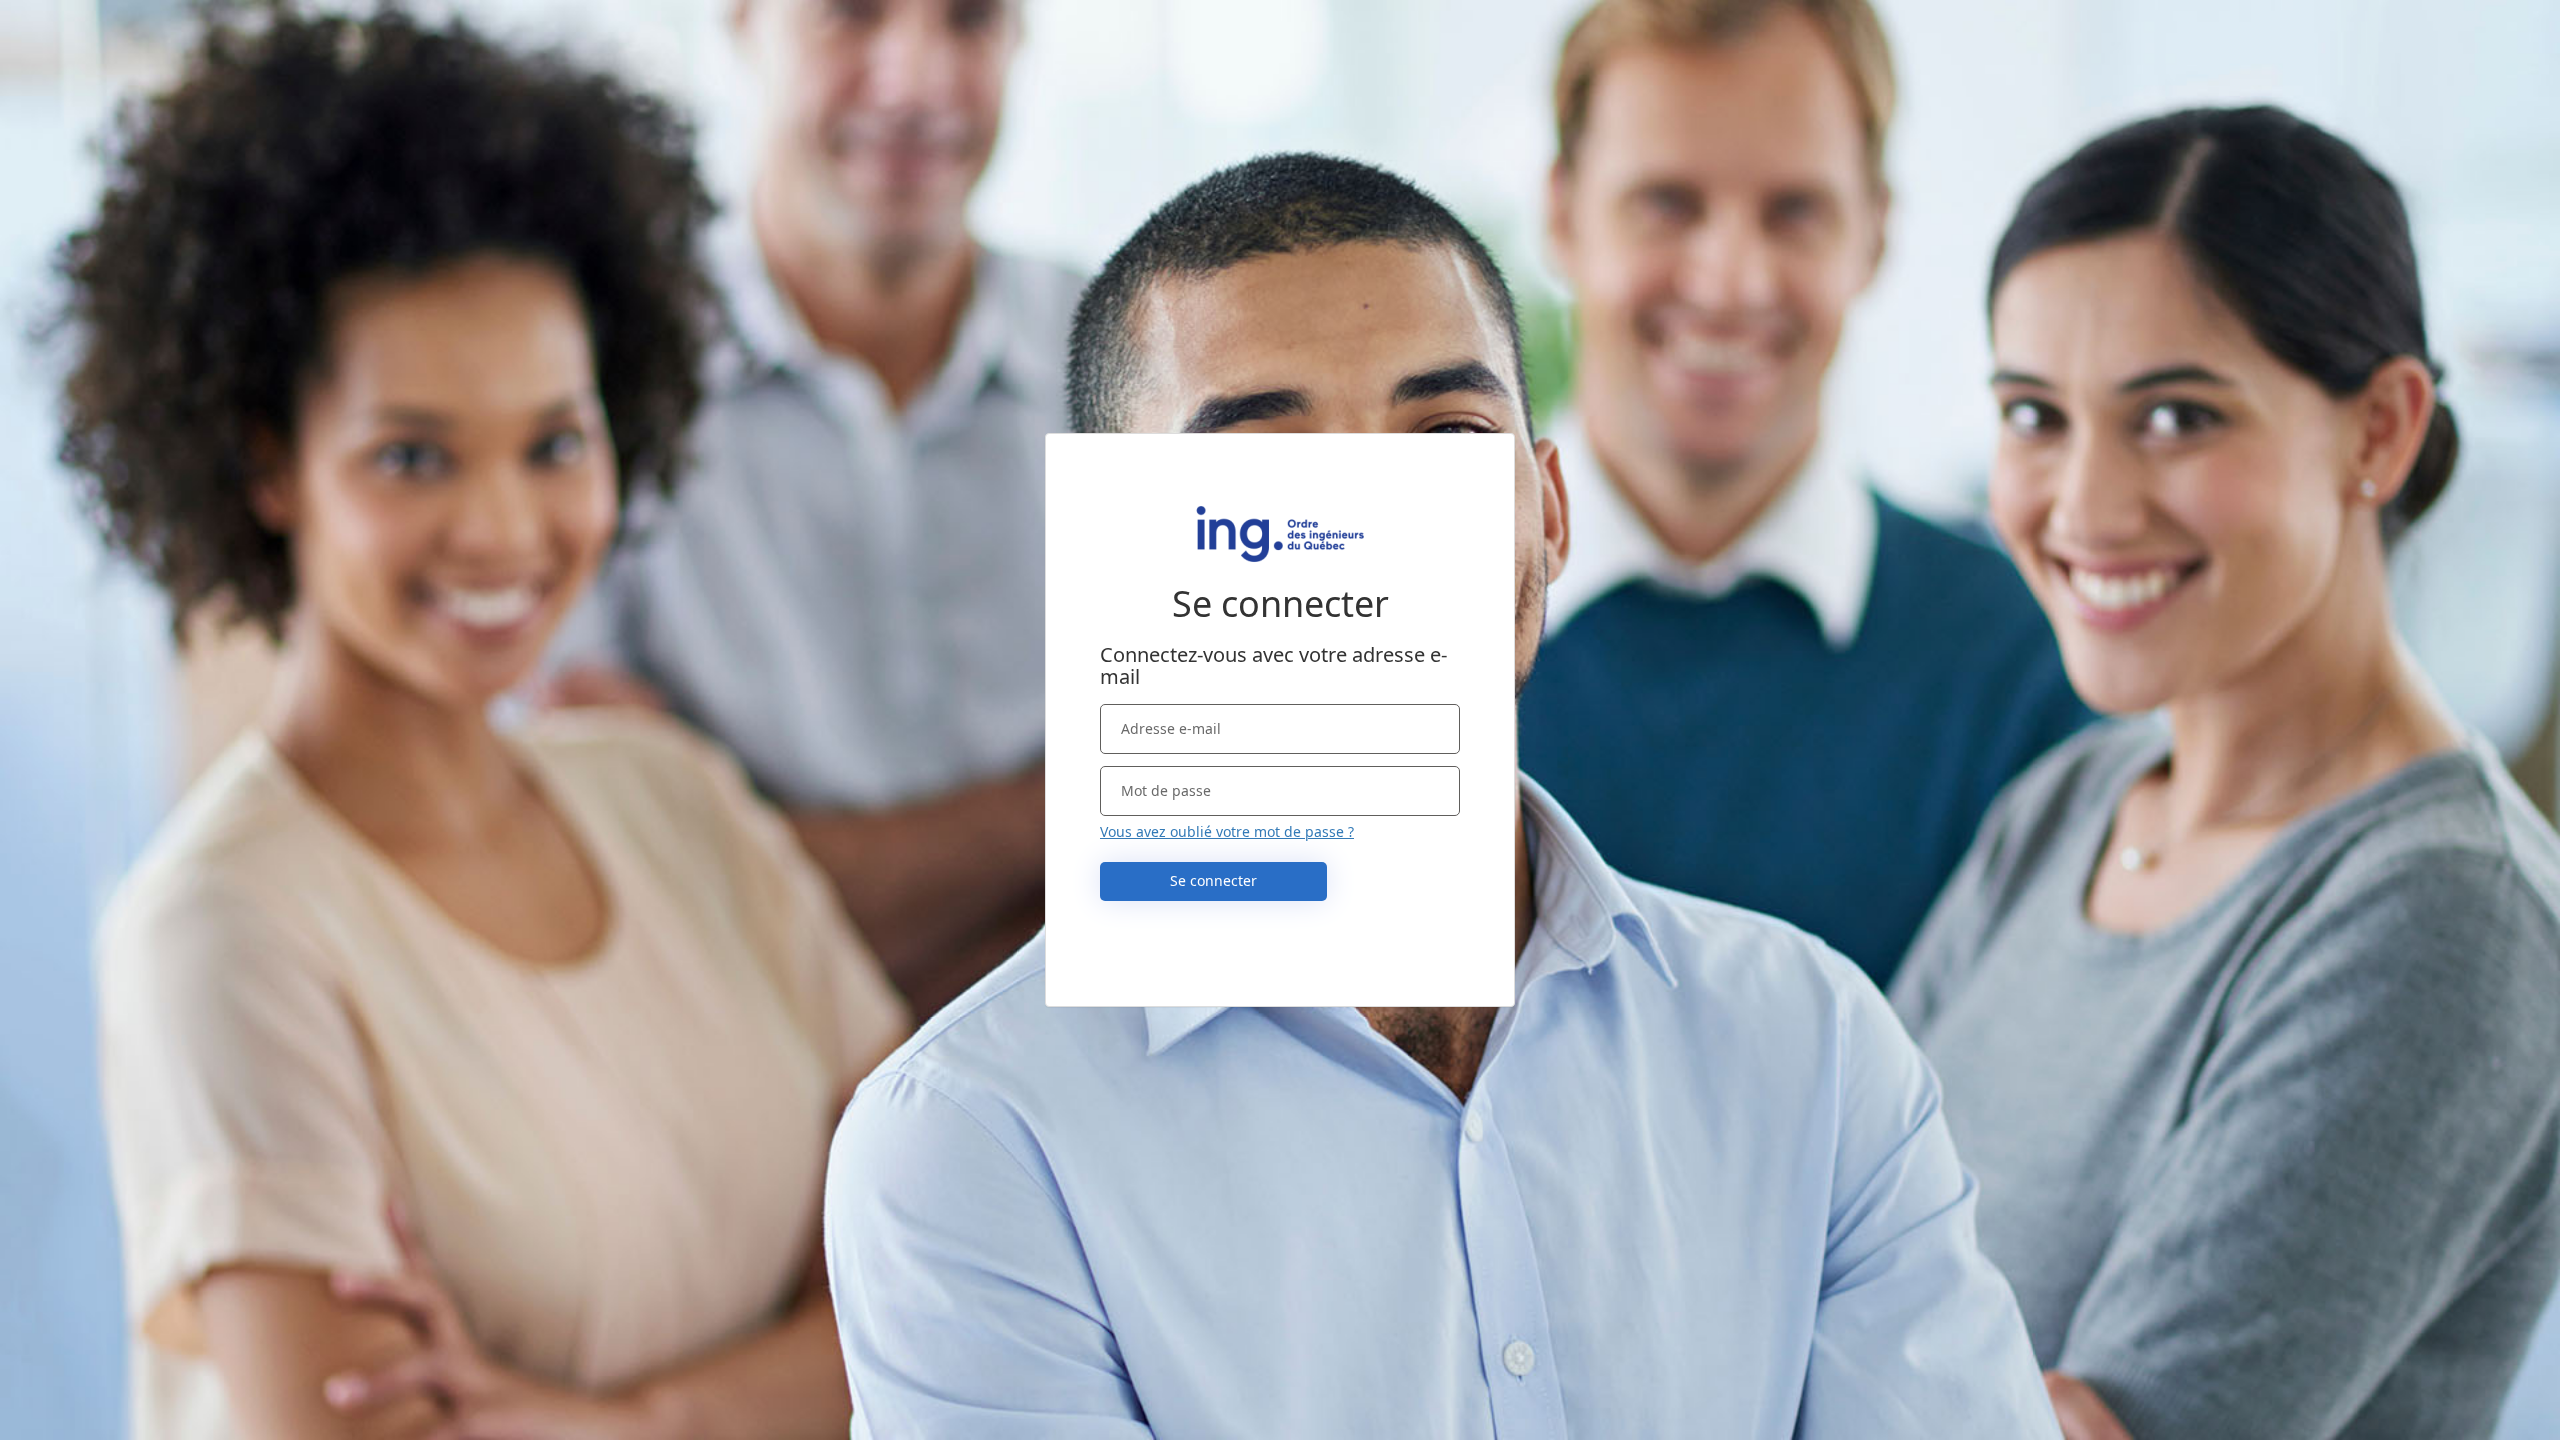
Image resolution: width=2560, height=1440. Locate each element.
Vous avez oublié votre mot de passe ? (1227, 831)
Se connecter (1213, 880)
